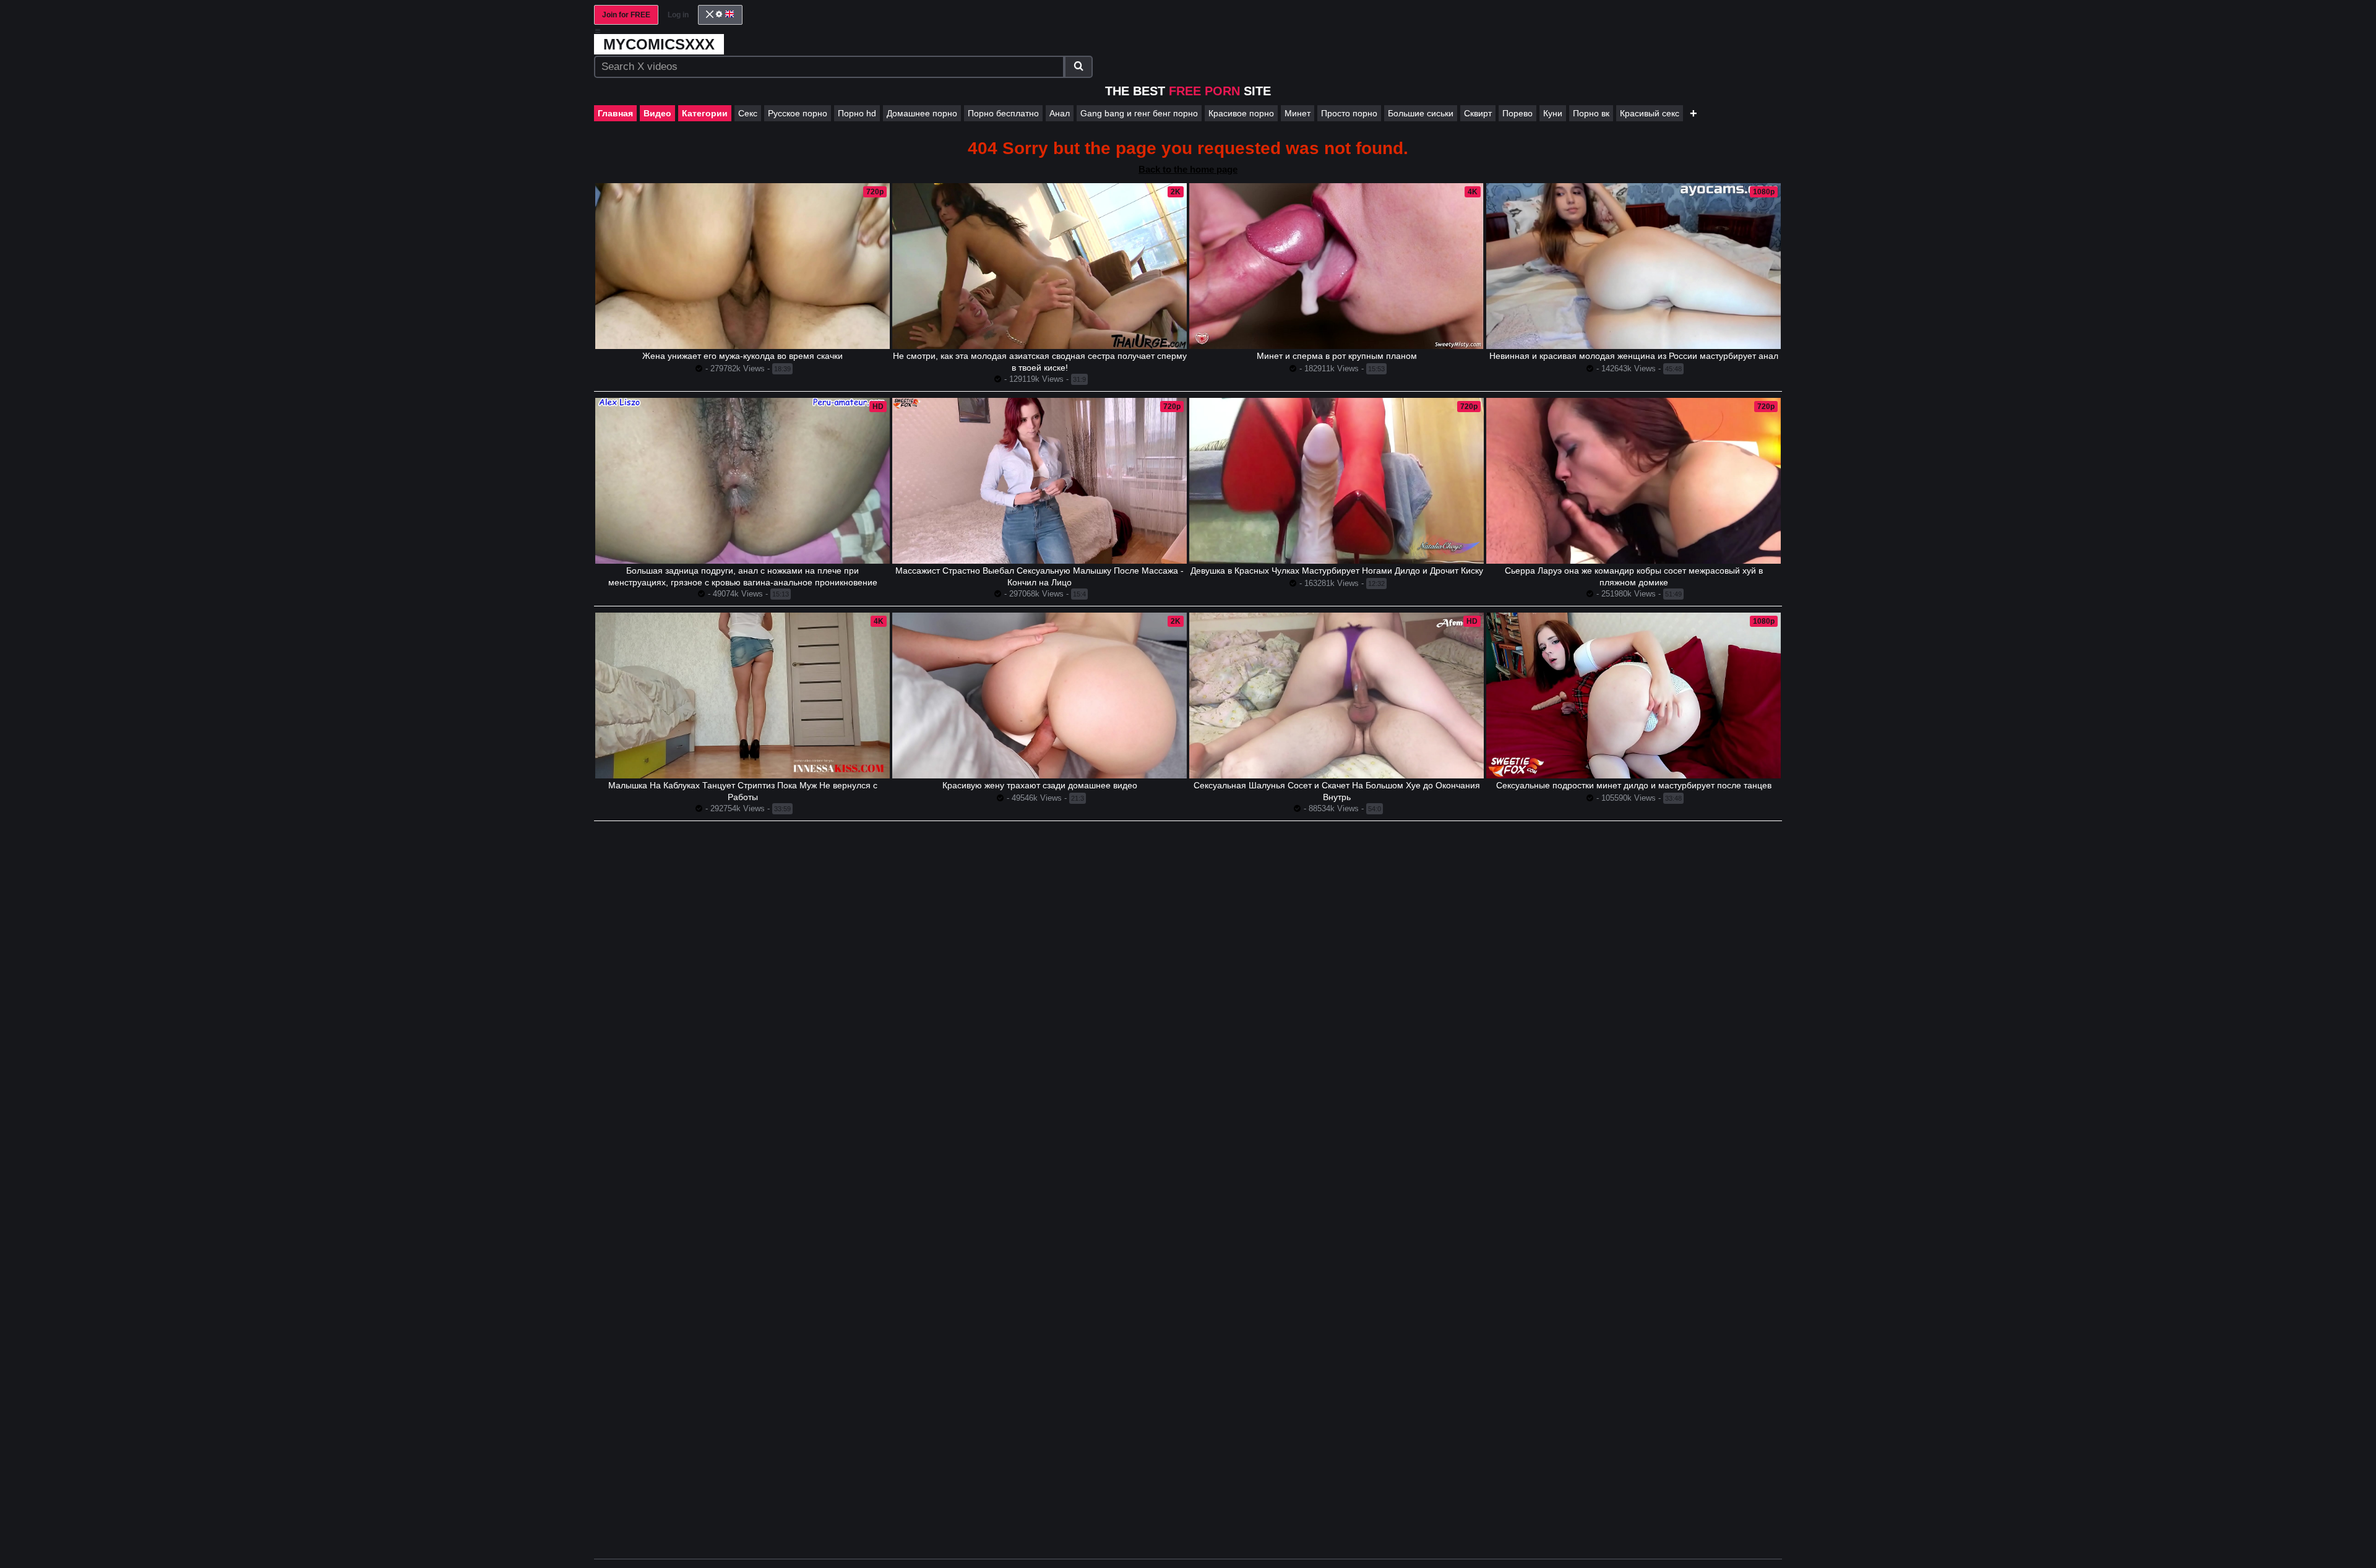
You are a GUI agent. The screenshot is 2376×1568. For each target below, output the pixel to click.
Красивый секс (1650, 113)
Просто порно (1349, 113)
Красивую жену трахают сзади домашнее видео (1040, 785)
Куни (1553, 113)
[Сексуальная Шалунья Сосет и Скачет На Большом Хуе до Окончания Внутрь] (1336, 696)
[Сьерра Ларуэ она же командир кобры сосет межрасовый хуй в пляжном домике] (1633, 481)
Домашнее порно (922, 113)
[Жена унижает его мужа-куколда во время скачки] (742, 266)
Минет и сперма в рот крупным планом (1337, 356)
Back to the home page (1188, 169)
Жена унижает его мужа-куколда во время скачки (742, 356)
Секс (748, 113)
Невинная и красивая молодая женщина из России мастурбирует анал (1634, 356)
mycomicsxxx (659, 44)
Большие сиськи (1421, 113)
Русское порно (798, 113)
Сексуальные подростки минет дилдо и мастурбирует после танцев (1634, 785)
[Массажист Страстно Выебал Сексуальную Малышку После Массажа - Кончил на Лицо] (1039, 481)
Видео (657, 113)
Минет (1298, 113)
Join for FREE (626, 15)
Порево (1517, 113)
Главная (615, 113)
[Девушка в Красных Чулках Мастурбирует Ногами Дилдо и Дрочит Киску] (1336, 481)
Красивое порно (1241, 113)
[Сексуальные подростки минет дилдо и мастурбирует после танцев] (1633, 696)
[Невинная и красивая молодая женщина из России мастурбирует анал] (1633, 266)
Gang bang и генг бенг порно (1139, 113)
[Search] (1078, 67)
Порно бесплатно (1003, 113)
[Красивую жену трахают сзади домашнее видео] (1039, 696)
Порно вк (1591, 113)
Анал (1060, 113)
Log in (678, 15)
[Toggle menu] (598, 31)
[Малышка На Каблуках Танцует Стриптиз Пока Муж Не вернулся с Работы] (742, 696)
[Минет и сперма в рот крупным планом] (1336, 266)
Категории (705, 113)
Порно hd (857, 113)
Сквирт (1478, 113)
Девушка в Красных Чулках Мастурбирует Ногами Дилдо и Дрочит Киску (1337, 571)
